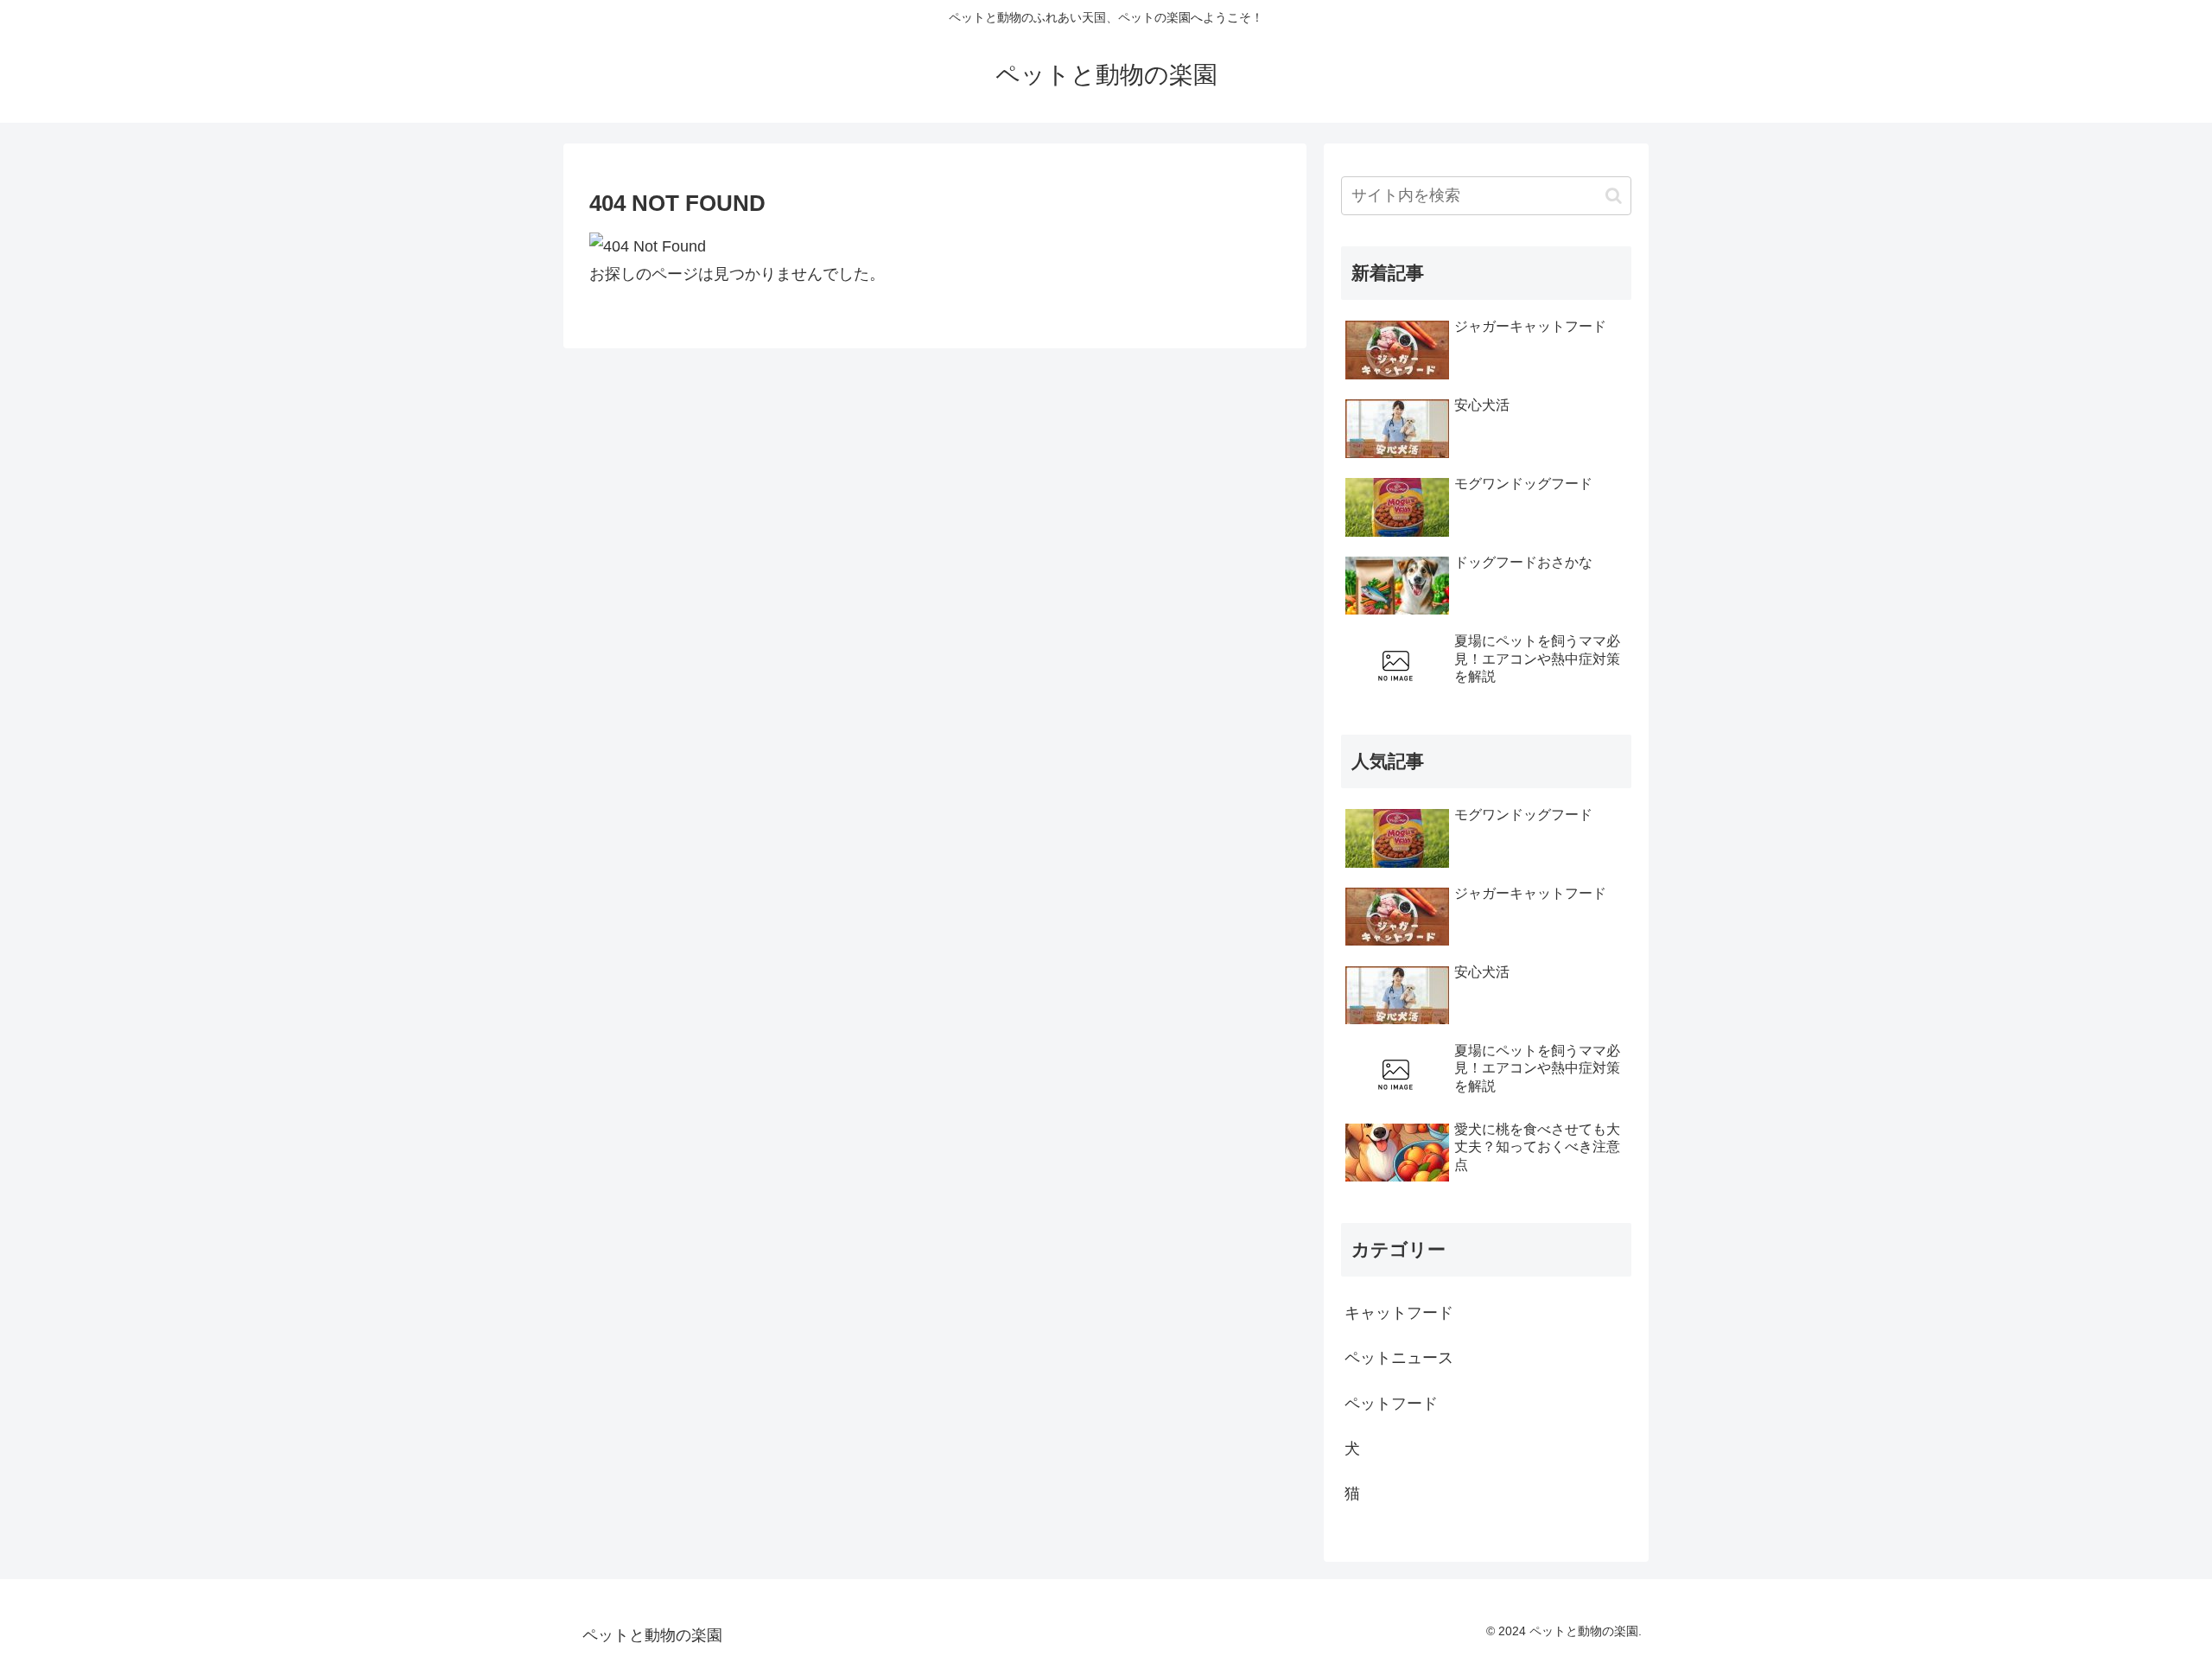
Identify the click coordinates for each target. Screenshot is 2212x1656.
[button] (1614, 196)
